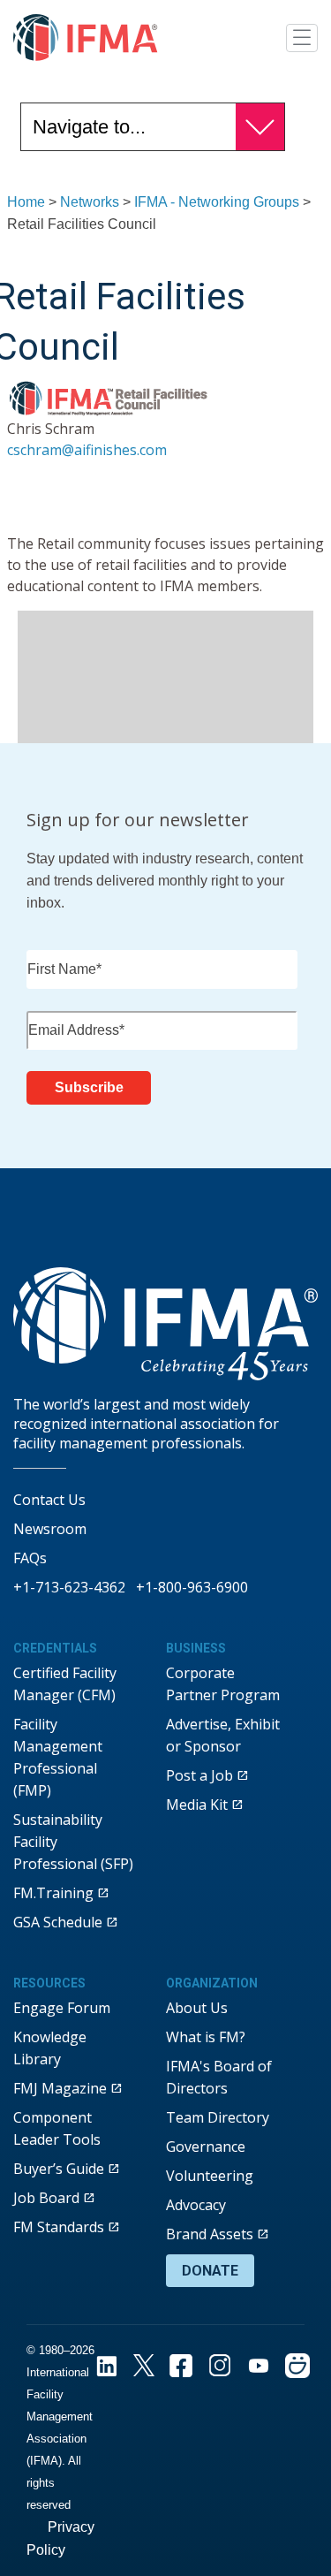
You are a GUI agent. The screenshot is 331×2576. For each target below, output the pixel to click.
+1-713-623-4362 (69, 1587)
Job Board (46, 2198)
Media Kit (197, 1805)
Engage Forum (62, 2008)
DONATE (210, 2271)
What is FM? (206, 2037)
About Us (197, 2008)
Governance (206, 2147)
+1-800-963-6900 (192, 1587)
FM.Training (53, 1893)
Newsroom (50, 1529)
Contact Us (49, 1500)
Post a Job (199, 1775)
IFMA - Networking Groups (217, 202)
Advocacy (196, 2205)
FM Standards (59, 2227)
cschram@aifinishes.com (87, 450)
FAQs (30, 1558)
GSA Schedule (58, 1922)
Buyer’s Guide (59, 2169)
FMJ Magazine (60, 2088)
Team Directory (218, 2117)
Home (26, 202)
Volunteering (210, 2176)
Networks (90, 202)
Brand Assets (210, 2234)
